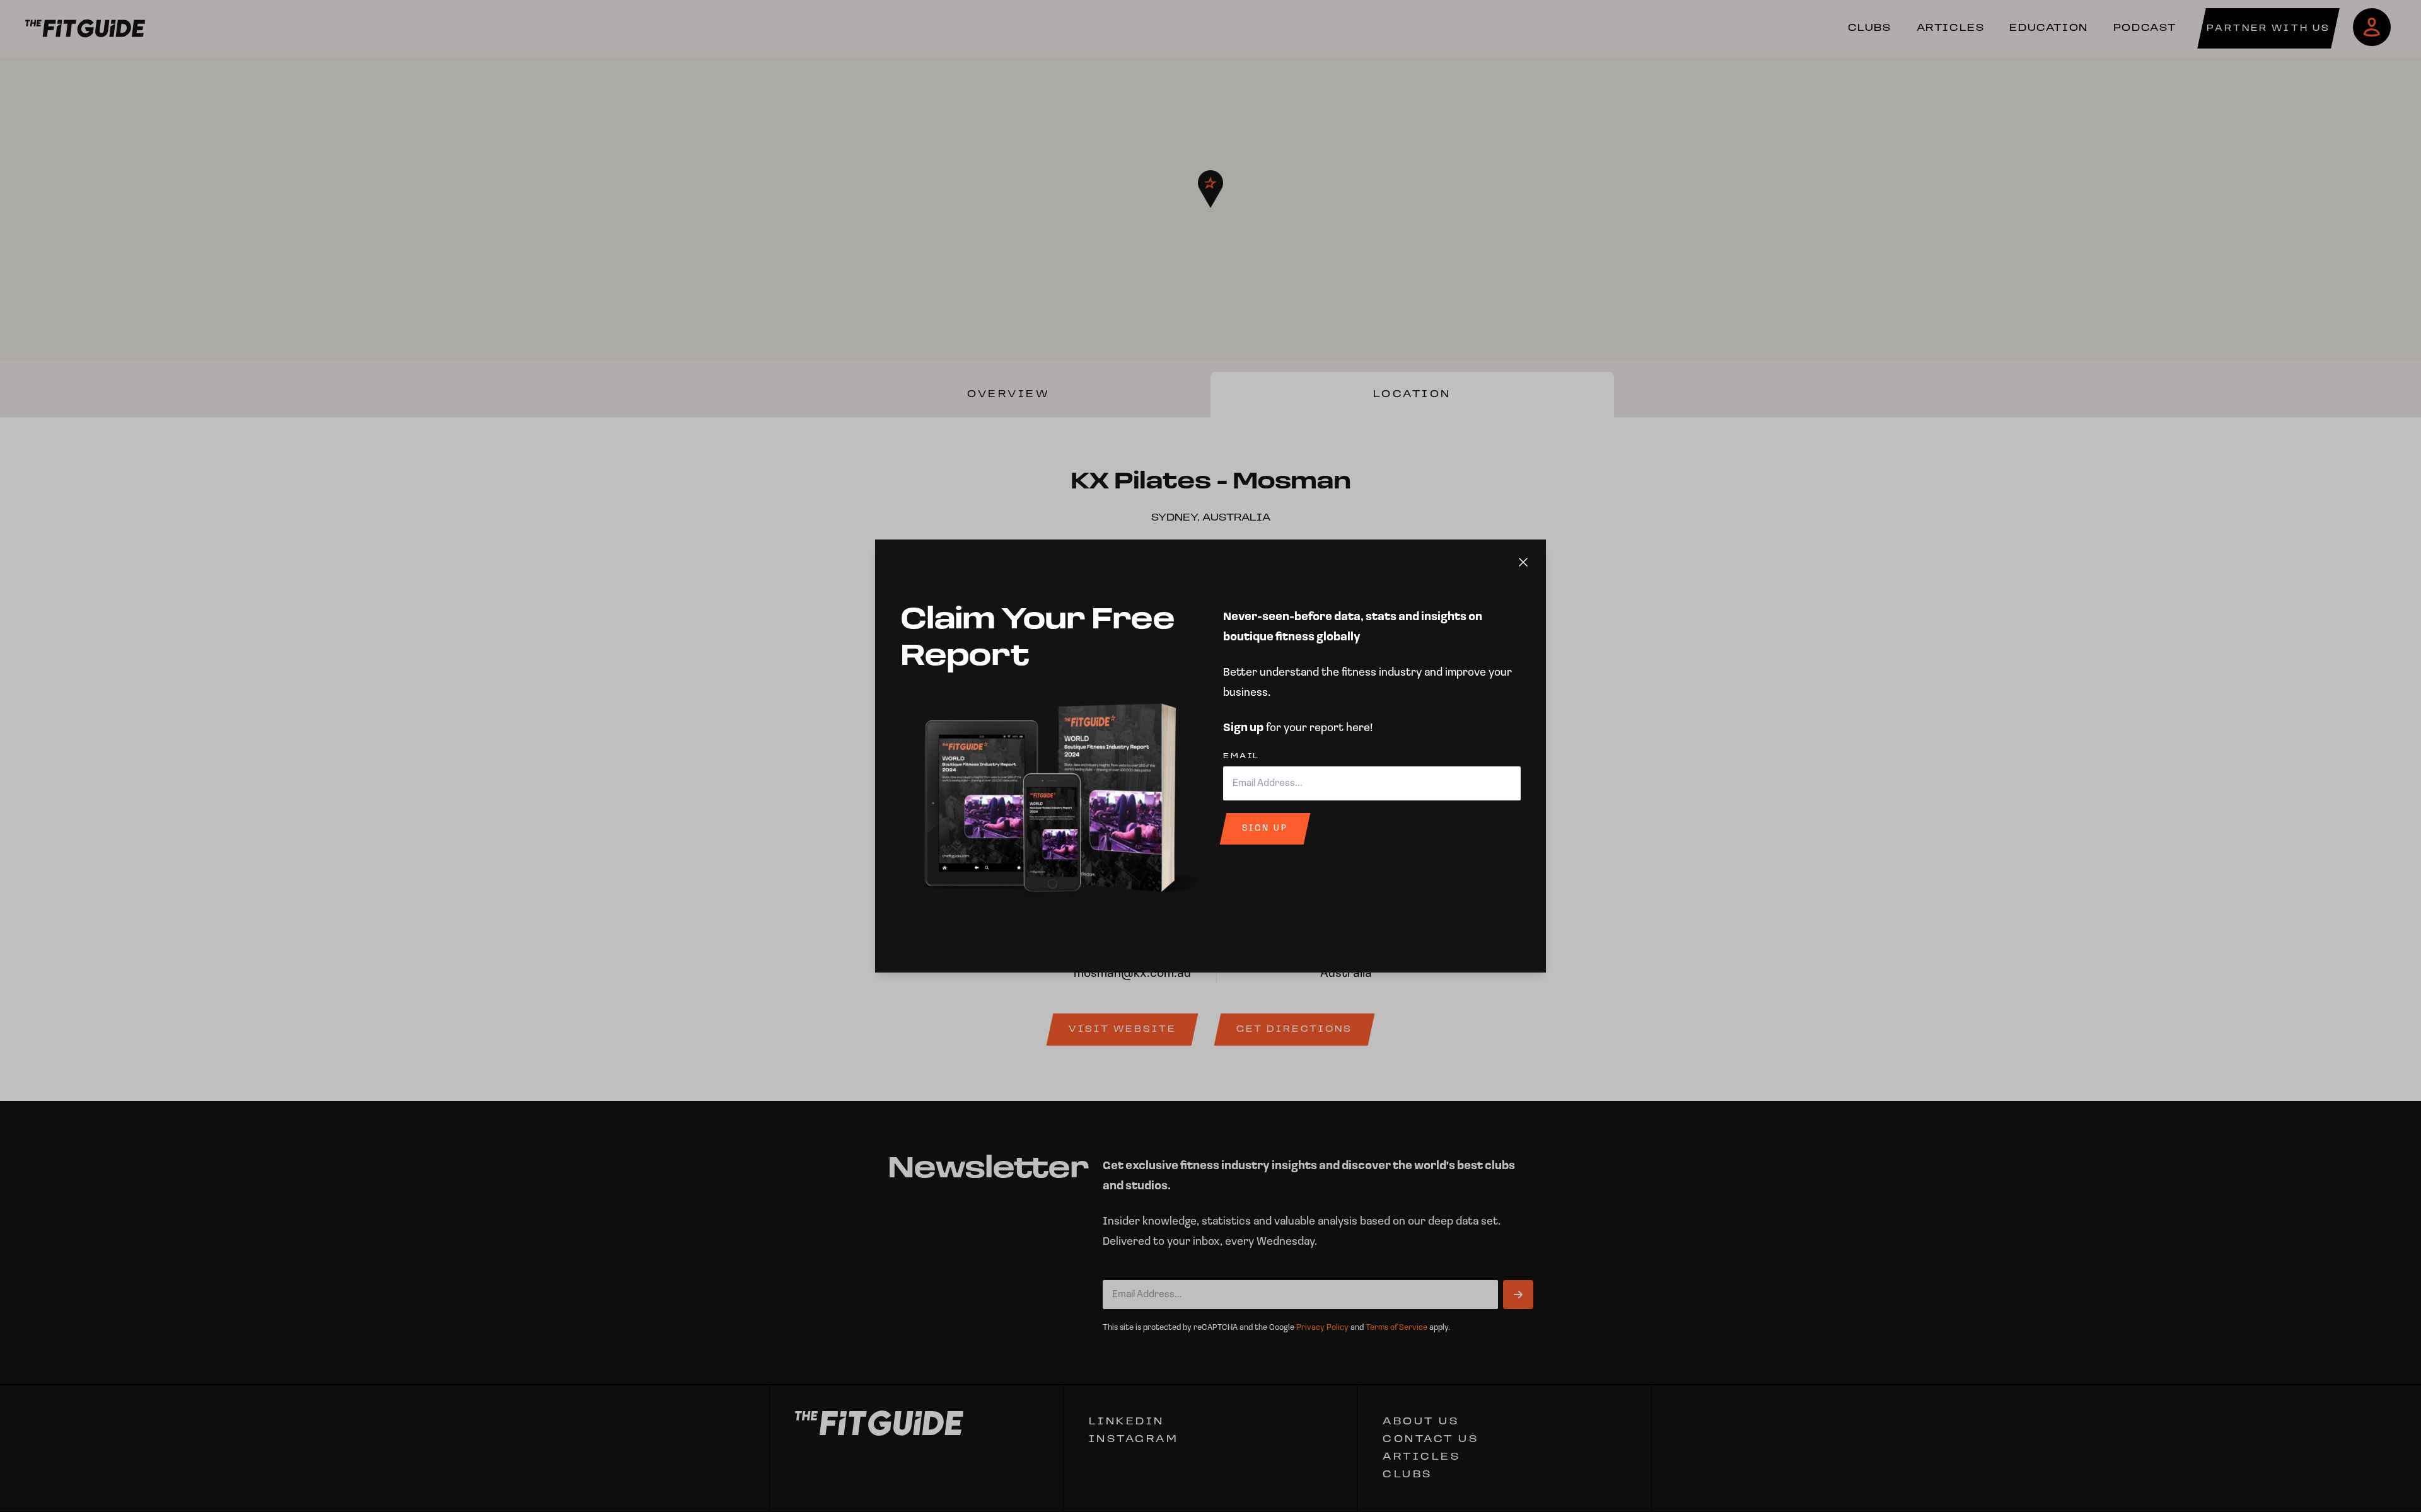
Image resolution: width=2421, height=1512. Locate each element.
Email (1241, 756)
